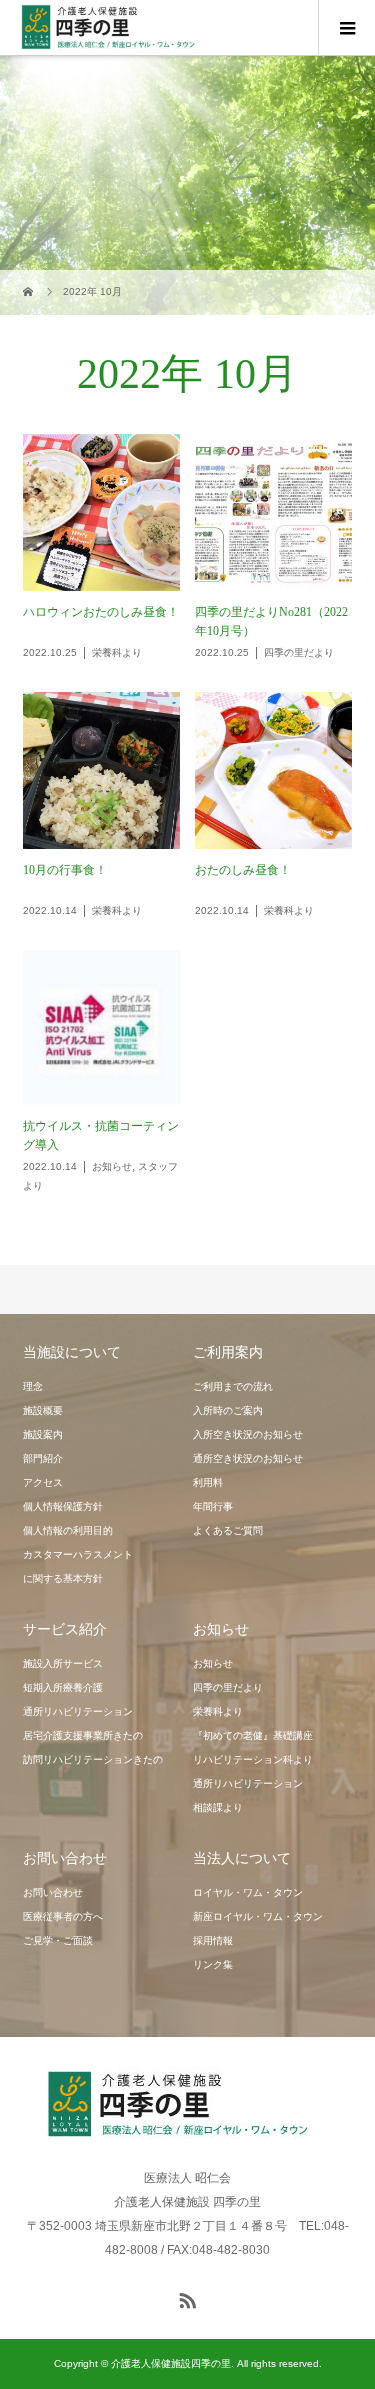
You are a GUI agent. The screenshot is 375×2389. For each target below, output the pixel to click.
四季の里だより (228, 1687)
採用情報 (213, 1940)
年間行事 (213, 1506)
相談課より (218, 1807)
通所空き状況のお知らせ (248, 1458)
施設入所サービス (63, 1663)
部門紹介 (43, 1458)
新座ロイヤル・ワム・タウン (258, 1916)
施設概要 (43, 1410)
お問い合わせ (53, 1892)
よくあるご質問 (228, 1530)
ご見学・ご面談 (58, 1940)
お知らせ (213, 1663)
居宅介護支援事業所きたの (83, 1735)
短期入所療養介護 (63, 1687)
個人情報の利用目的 (68, 1530)
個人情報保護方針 (63, 1506)
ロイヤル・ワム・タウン (248, 1892)
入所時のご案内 (228, 1410)
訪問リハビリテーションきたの (93, 1759)
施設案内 (43, 1434)
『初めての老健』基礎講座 (253, 1735)
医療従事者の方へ (63, 1916)
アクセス (43, 1482)
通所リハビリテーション (78, 1711)
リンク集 (213, 1964)
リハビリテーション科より (253, 1759)
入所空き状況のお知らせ (248, 1434)
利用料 (208, 1482)
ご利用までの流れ (233, 1386)
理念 (33, 1386)
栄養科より (218, 1711)
